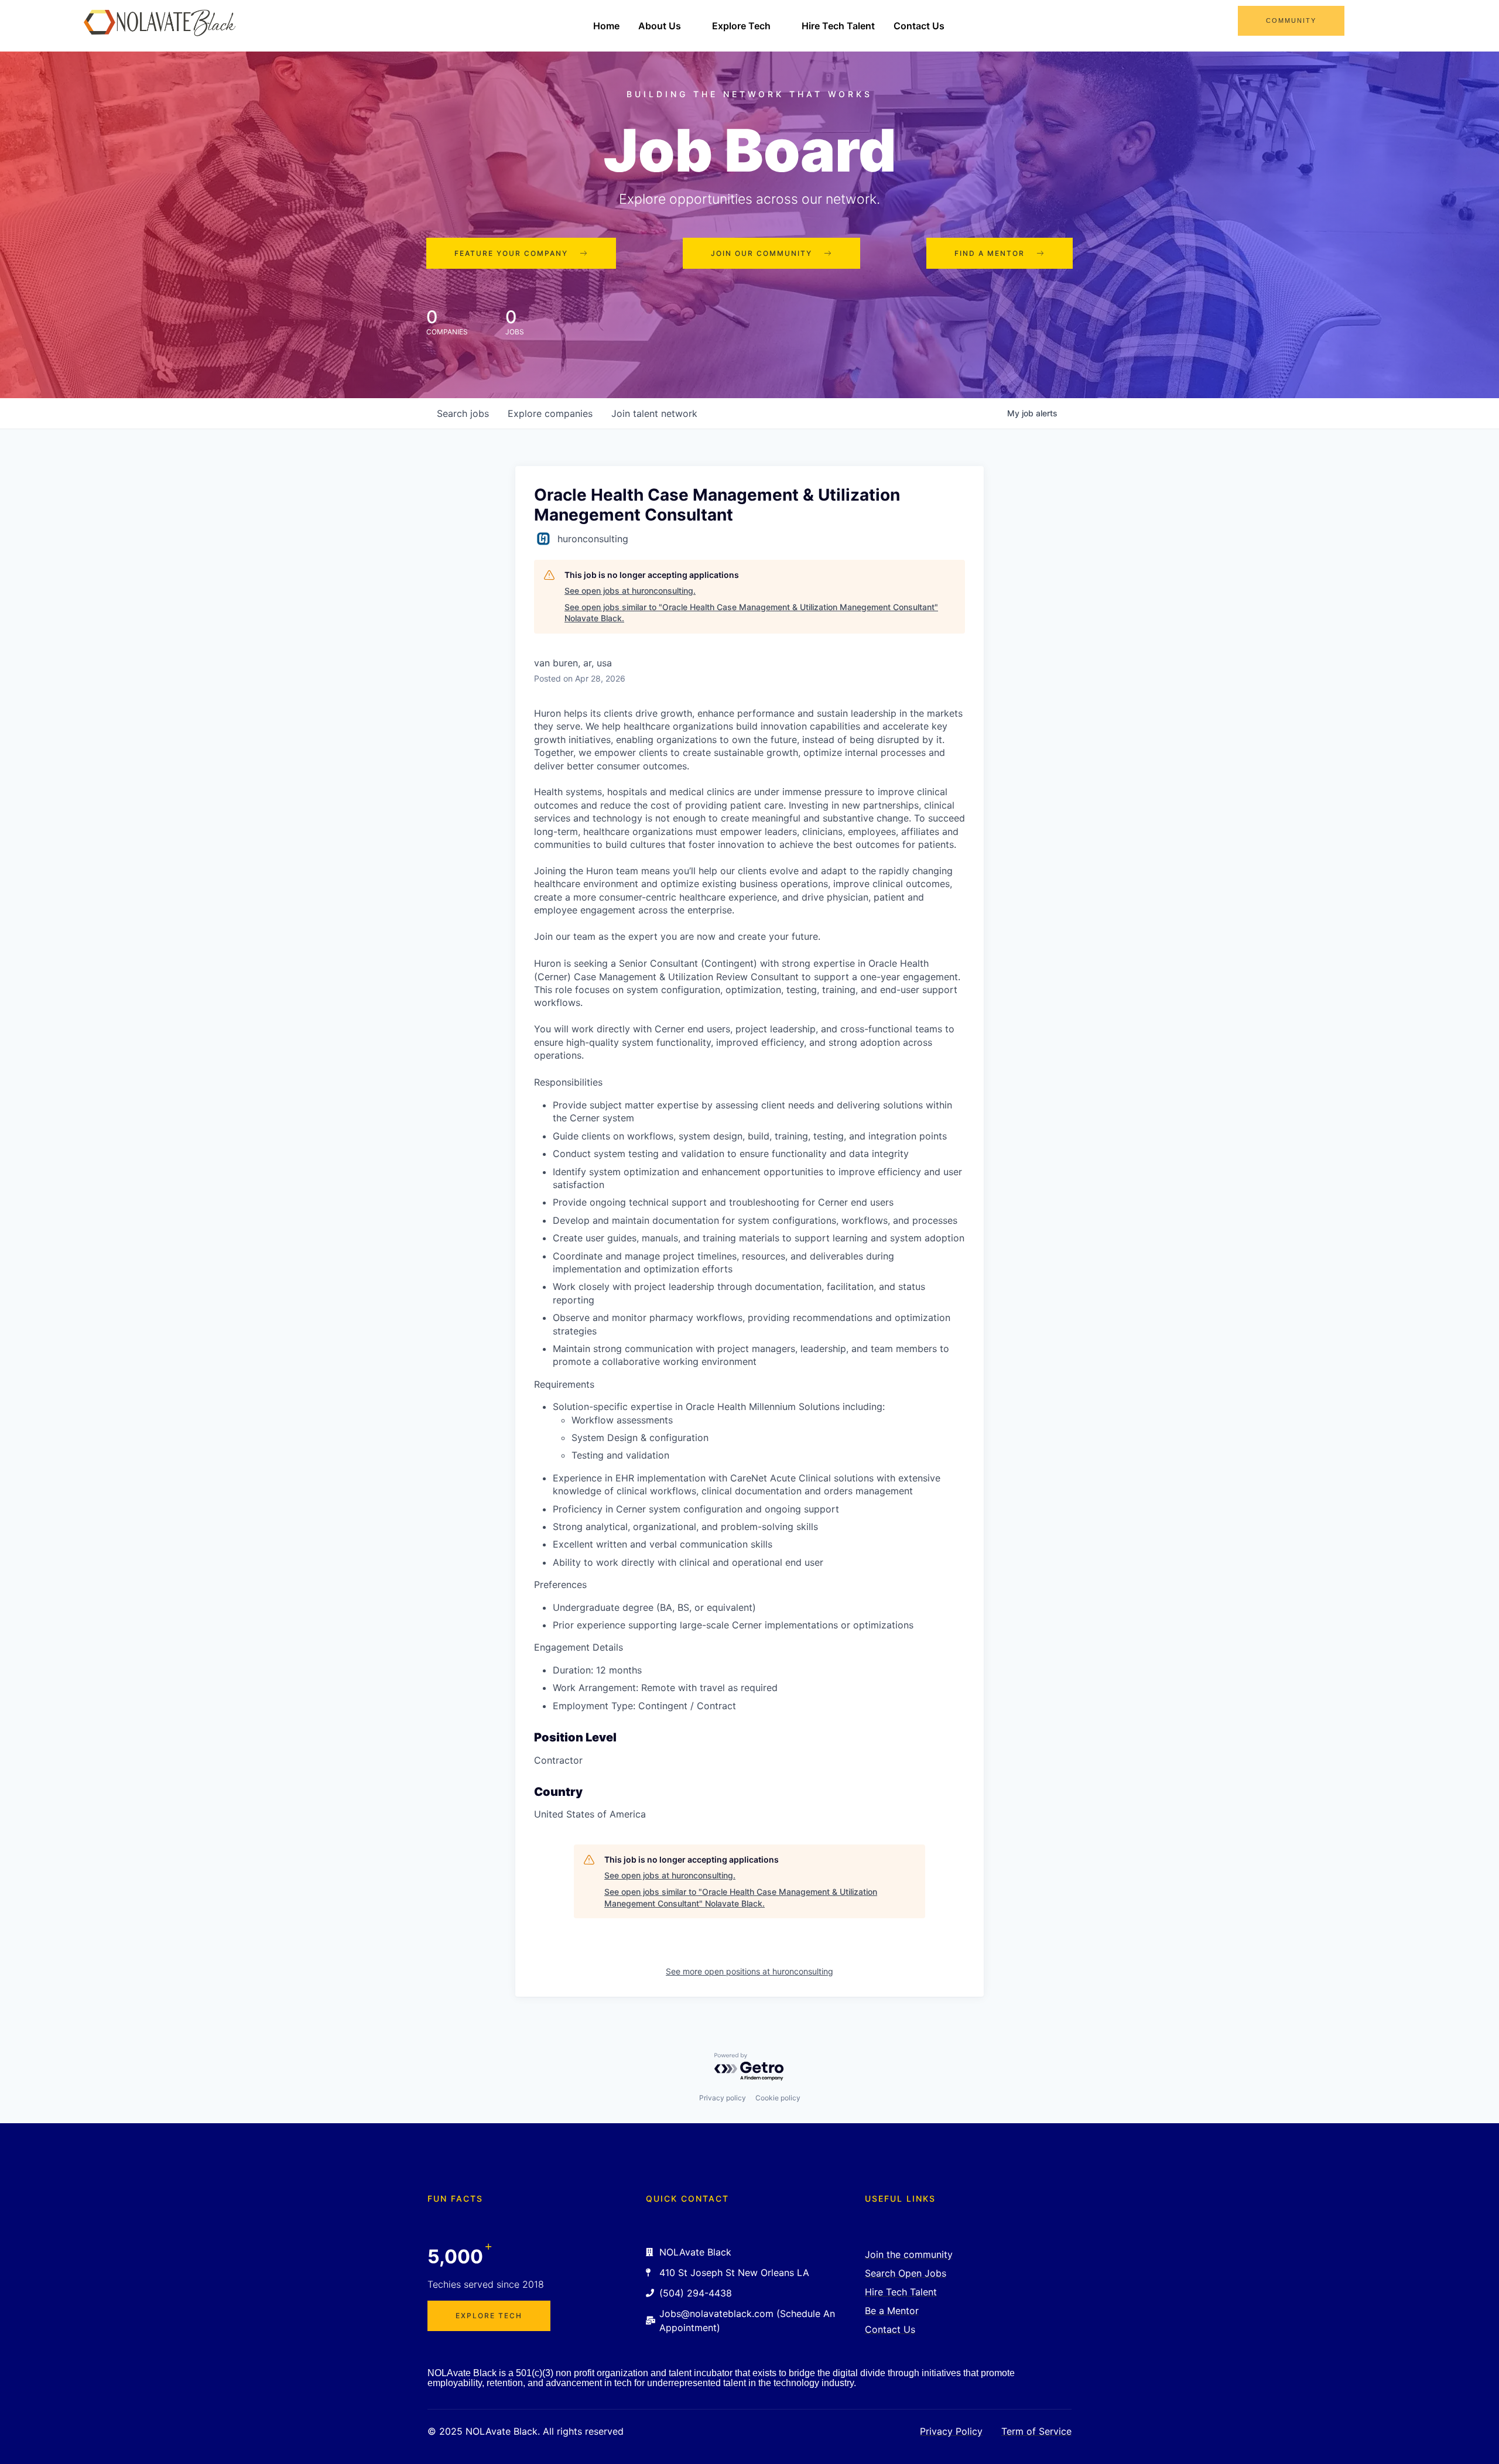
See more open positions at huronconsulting (749, 1971)
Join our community (762, 253)
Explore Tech (741, 26)
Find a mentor (990, 253)
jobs (463, 413)
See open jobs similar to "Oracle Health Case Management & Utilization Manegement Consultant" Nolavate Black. (751, 613)
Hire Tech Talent (838, 26)
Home (606, 26)
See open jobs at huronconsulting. (630, 591)
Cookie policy (778, 2098)
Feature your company (511, 253)
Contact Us (919, 26)
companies (550, 413)
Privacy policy (723, 2098)
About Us (660, 26)
